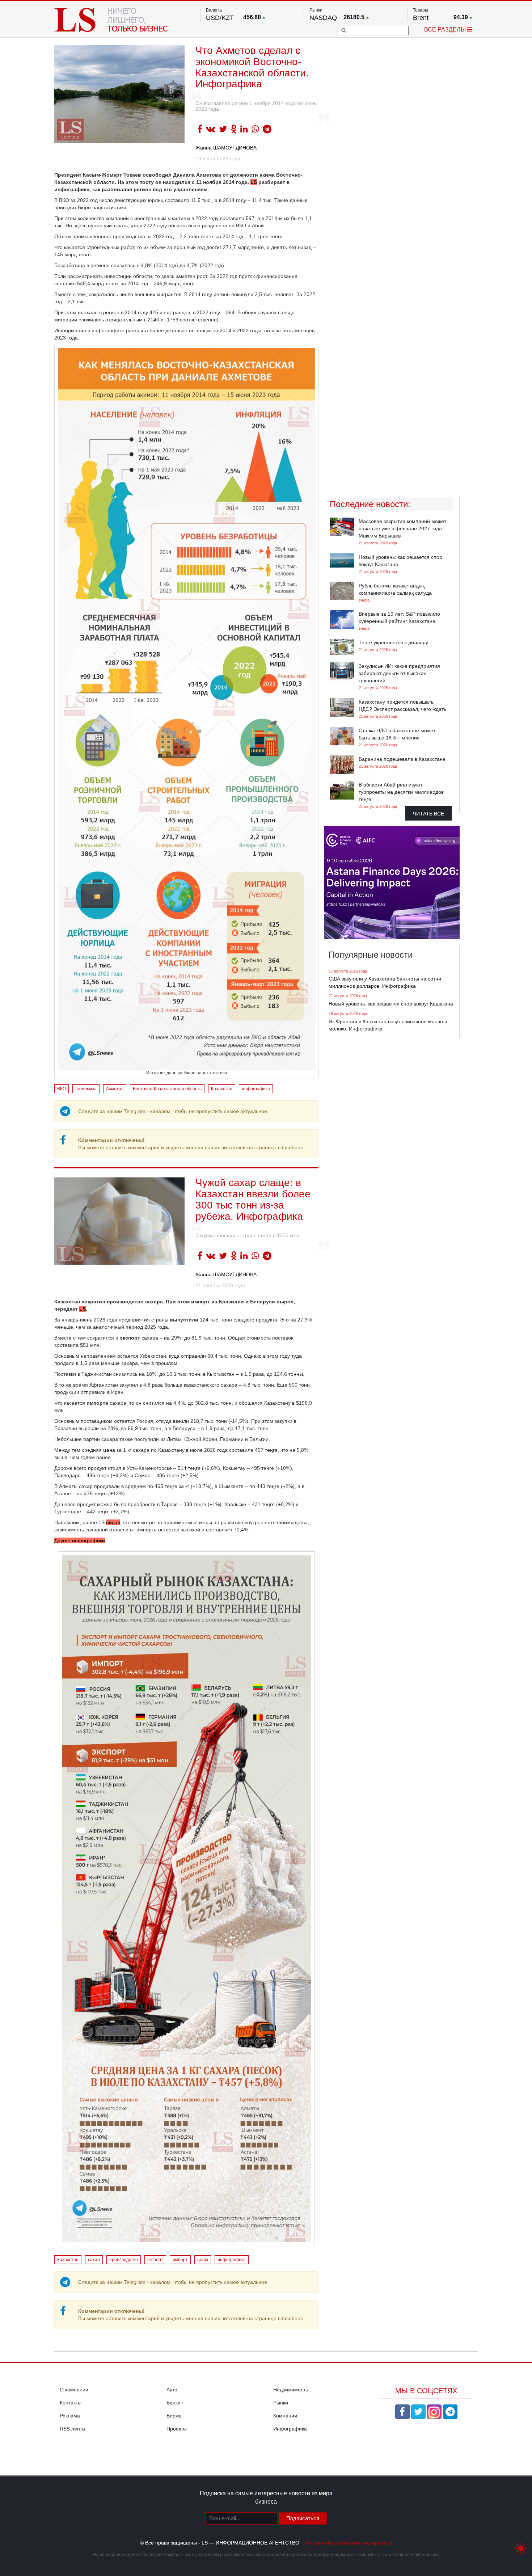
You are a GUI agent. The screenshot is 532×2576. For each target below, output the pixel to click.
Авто (172, 2390)
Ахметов (115, 1089)
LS (83, 1309)
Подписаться (303, 2518)
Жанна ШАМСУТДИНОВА (226, 148)
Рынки (281, 2403)
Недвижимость (291, 2390)
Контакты (71, 2403)
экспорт (155, 2260)
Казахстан (222, 1089)
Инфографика (290, 2429)
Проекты (177, 2429)
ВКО (62, 1089)
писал (113, 1522)
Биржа (174, 2416)
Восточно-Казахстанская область (167, 1089)
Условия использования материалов (349, 2543)
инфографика (256, 1089)
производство (124, 2260)
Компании (285, 2416)
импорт (180, 2260)
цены (203, 2260)
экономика (86, 1089)
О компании (74, 2390)
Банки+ (175, 2403)
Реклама (70, 2416)
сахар (94, 2260)
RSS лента (72, 2429)
